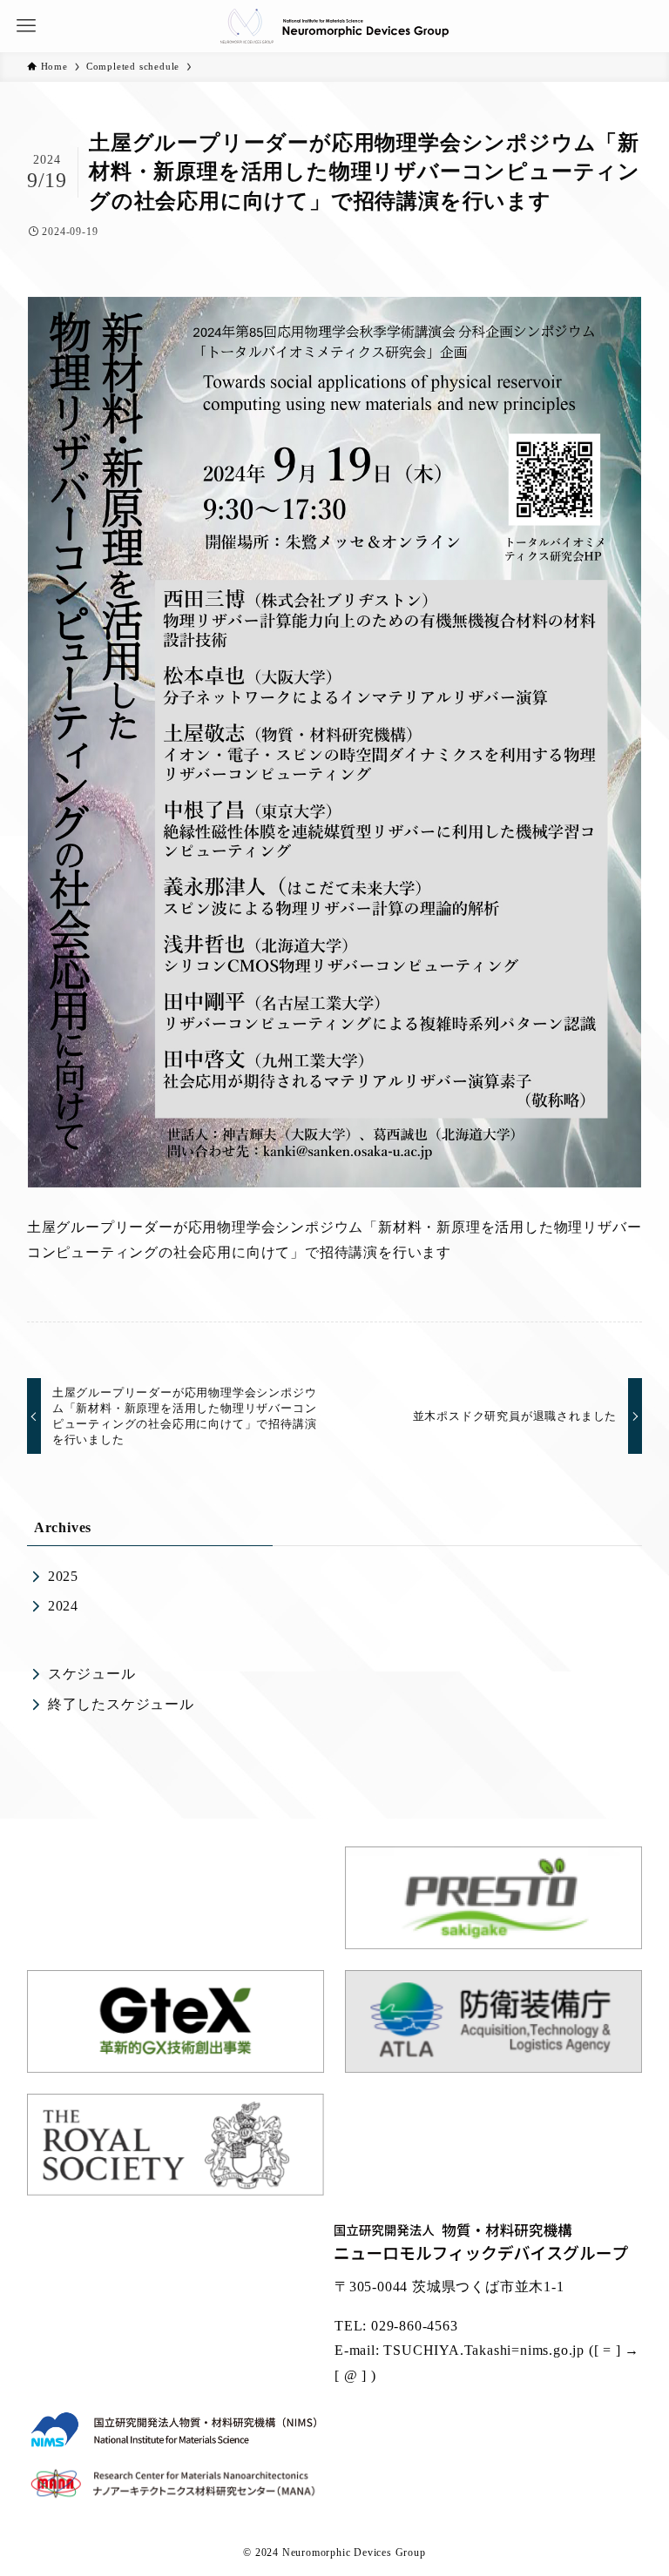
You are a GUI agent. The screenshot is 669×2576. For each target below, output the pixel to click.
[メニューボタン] (26, 26)
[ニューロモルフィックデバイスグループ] (334, 26)
